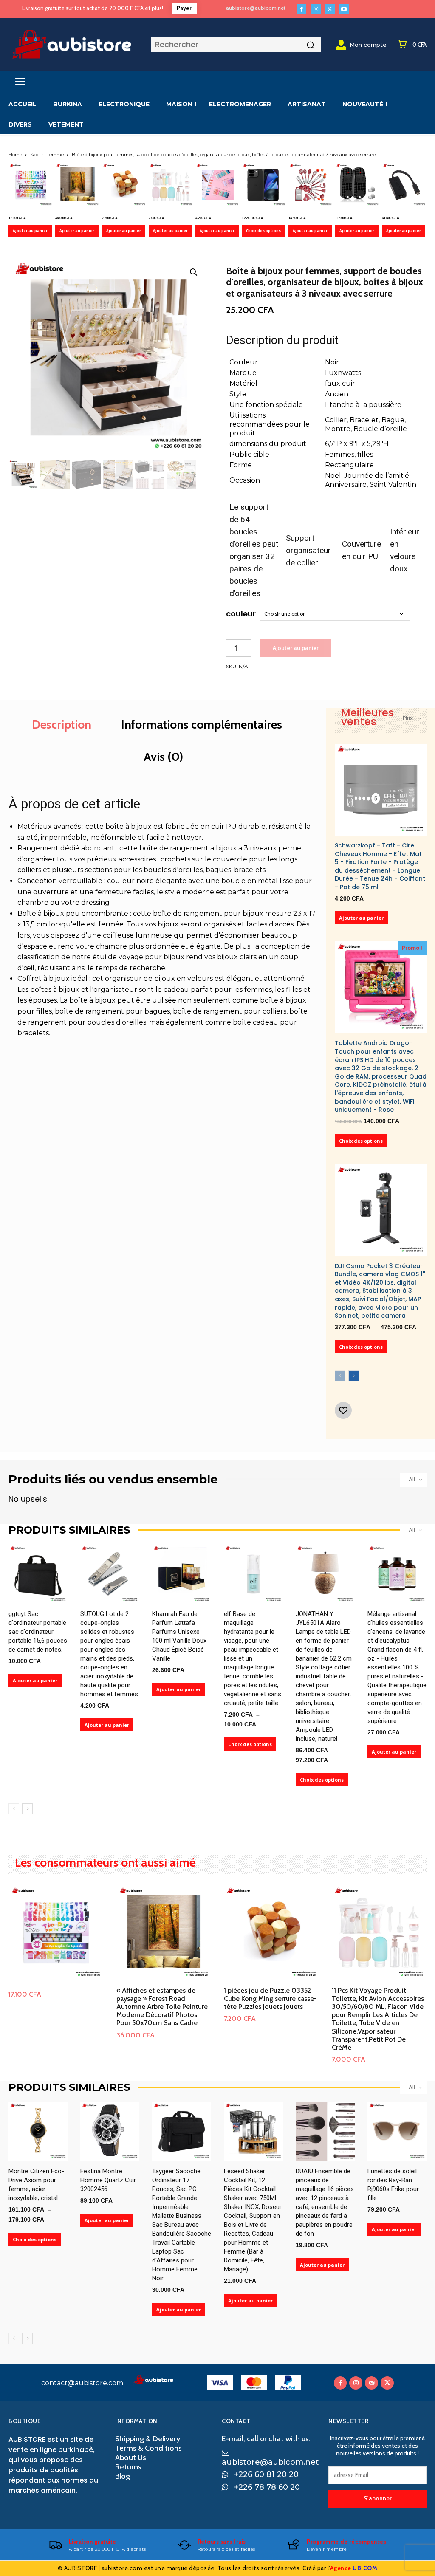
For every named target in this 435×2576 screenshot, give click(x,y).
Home (15, 155)
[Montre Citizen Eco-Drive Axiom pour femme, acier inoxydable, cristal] (38, 2131)
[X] (330, 9)
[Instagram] (315, 9)
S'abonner (378, 2498)
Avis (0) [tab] (163, 757)
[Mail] (371, 2383)
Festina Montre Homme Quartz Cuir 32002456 (108, 2180)
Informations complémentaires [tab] (202, 724)
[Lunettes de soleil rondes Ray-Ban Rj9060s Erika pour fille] (397, 2131)
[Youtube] (344, 9)
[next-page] (354, 1376)
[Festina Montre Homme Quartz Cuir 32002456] (110, 2131)
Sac (34, 155)
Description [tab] (62, 724)
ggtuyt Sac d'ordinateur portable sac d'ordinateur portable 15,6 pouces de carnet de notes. (38, 1632)
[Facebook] (301, 9)
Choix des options (263, 230)
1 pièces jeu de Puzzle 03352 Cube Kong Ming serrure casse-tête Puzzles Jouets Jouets (270, 1998)
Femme (55, 155)
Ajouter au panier (30, 230)
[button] (194, 272)
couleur (241, 614)
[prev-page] (340, 1376)
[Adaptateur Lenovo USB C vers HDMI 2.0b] (404, 185)
